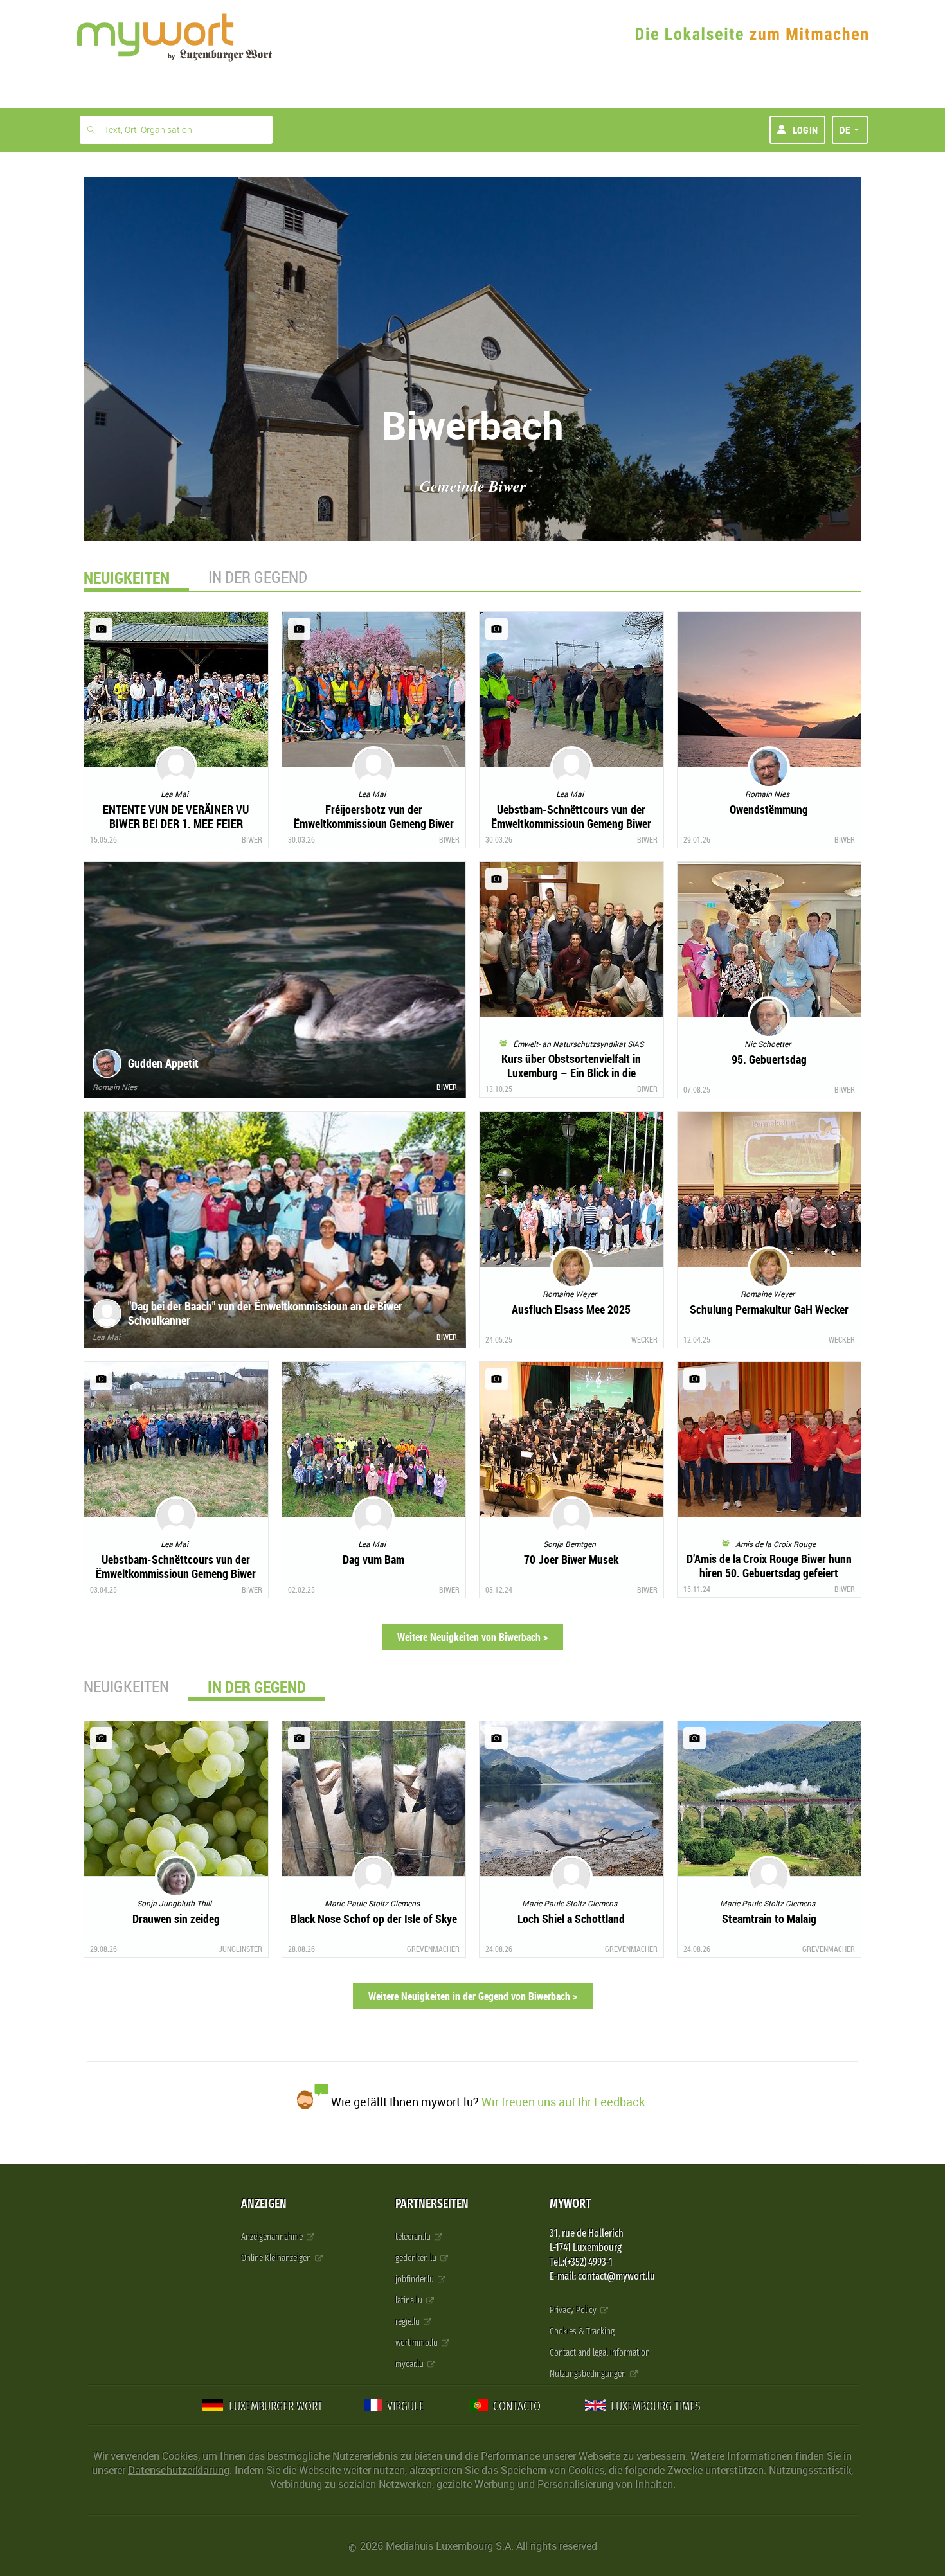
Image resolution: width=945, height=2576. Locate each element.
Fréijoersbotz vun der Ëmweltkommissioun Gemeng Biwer (374, 816)
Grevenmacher (433, 1949)
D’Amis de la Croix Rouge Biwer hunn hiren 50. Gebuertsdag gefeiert (769, 1566)
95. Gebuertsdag (769, 1059)
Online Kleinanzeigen (277, 2258)
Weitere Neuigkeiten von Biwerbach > (473, 1637)
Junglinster (240, 1949)
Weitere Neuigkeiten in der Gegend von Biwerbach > (473, 1996)
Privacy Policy (574, 2310)
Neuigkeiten (126, 1686)
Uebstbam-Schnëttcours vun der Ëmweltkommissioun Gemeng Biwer (571, 816)
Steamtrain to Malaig (769, 1919)
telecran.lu (414, 2237)
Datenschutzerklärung (179, 2470)
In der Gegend (258, 577)
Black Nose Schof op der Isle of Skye (374, 1919)
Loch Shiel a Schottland (571, 1919)
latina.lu (410, 2301)
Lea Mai (106, 1337)
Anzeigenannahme (273, 2237)
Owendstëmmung (769, 809)
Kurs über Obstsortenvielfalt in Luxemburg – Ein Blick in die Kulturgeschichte (571, 1073)
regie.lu (409, 2322)
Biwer (252, 839)
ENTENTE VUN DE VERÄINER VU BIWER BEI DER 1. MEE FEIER (176, 816)
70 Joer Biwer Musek (571, 1559)
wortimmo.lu (418, 2343)
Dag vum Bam (373, 1559)
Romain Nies (115, 1087)
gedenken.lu (417, 2258)
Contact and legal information (600, 2353)
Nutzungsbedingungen (589, 2374)
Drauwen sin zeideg (176, 1919)
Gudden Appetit (163, 1063)
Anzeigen (264, 2204)
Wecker (644, 1339)
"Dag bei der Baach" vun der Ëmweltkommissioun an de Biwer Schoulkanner (265, 1313)
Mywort (570, 2204)
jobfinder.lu (416, 2279)
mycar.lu (410, 2364)
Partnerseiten (432, 2204)
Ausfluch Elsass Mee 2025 (571, 1309)
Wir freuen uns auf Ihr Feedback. (565, 2102)
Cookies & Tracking (582, 2331)
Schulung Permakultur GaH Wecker (769, 1309)
